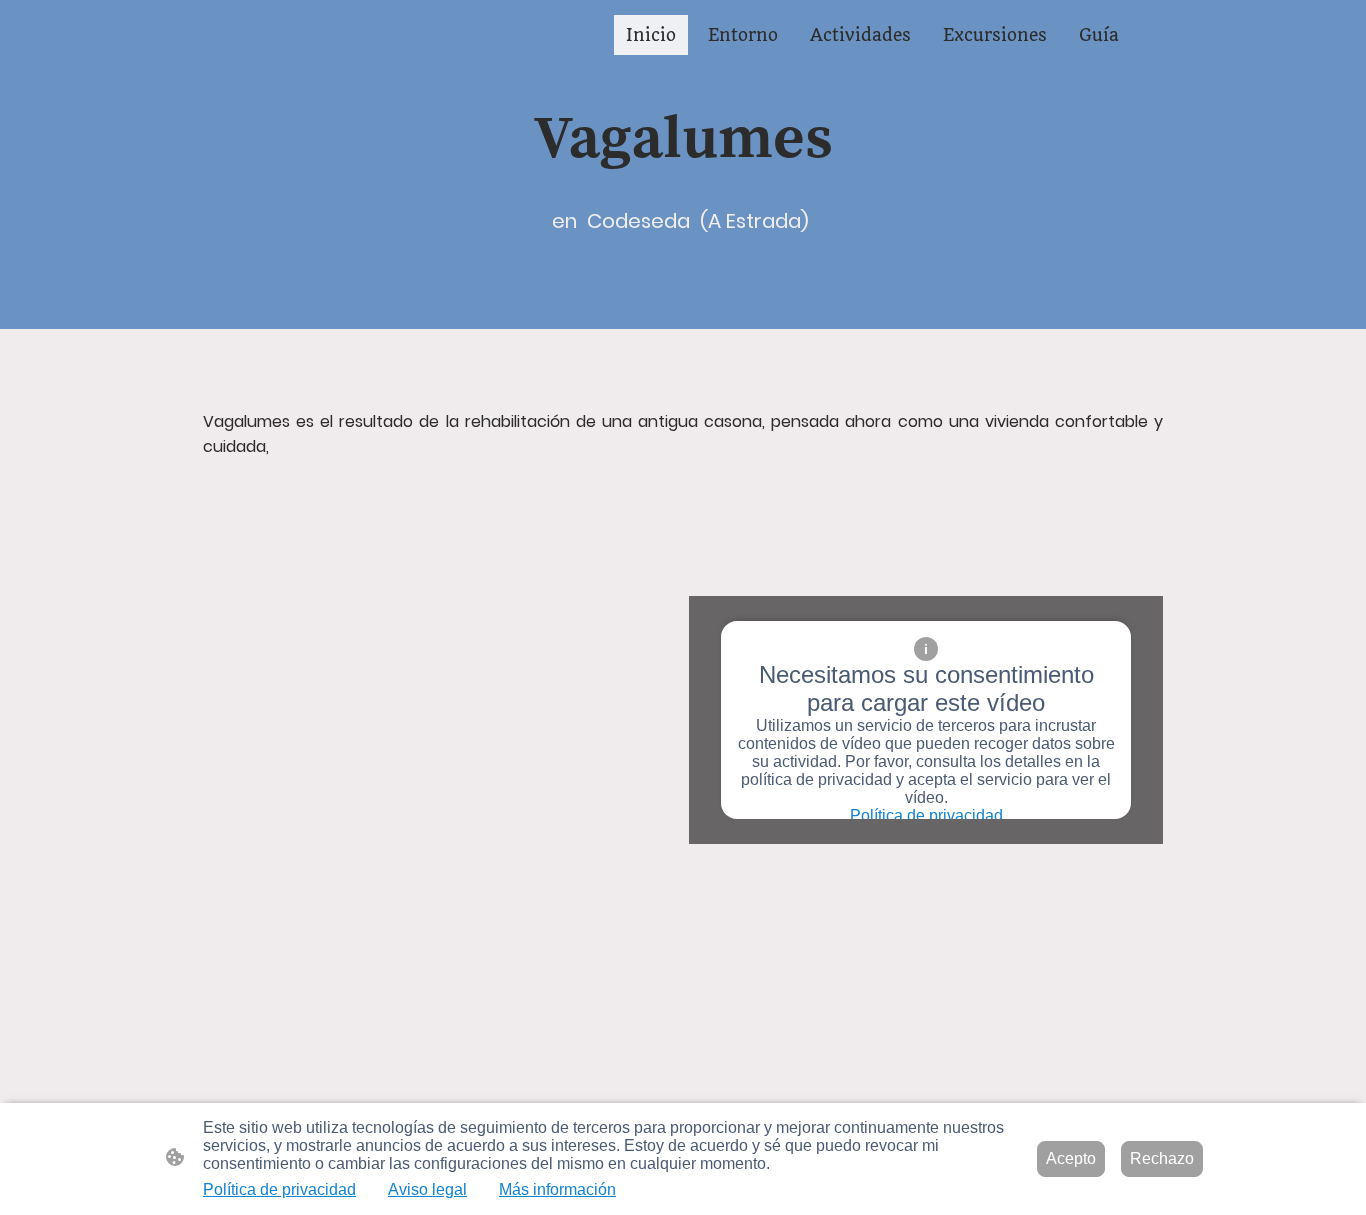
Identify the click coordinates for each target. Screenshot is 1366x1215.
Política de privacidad (926, 815)
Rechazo (1162, 1158)
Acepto (1071, 1158)
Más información (557, 1189)
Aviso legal (427, 1189)
